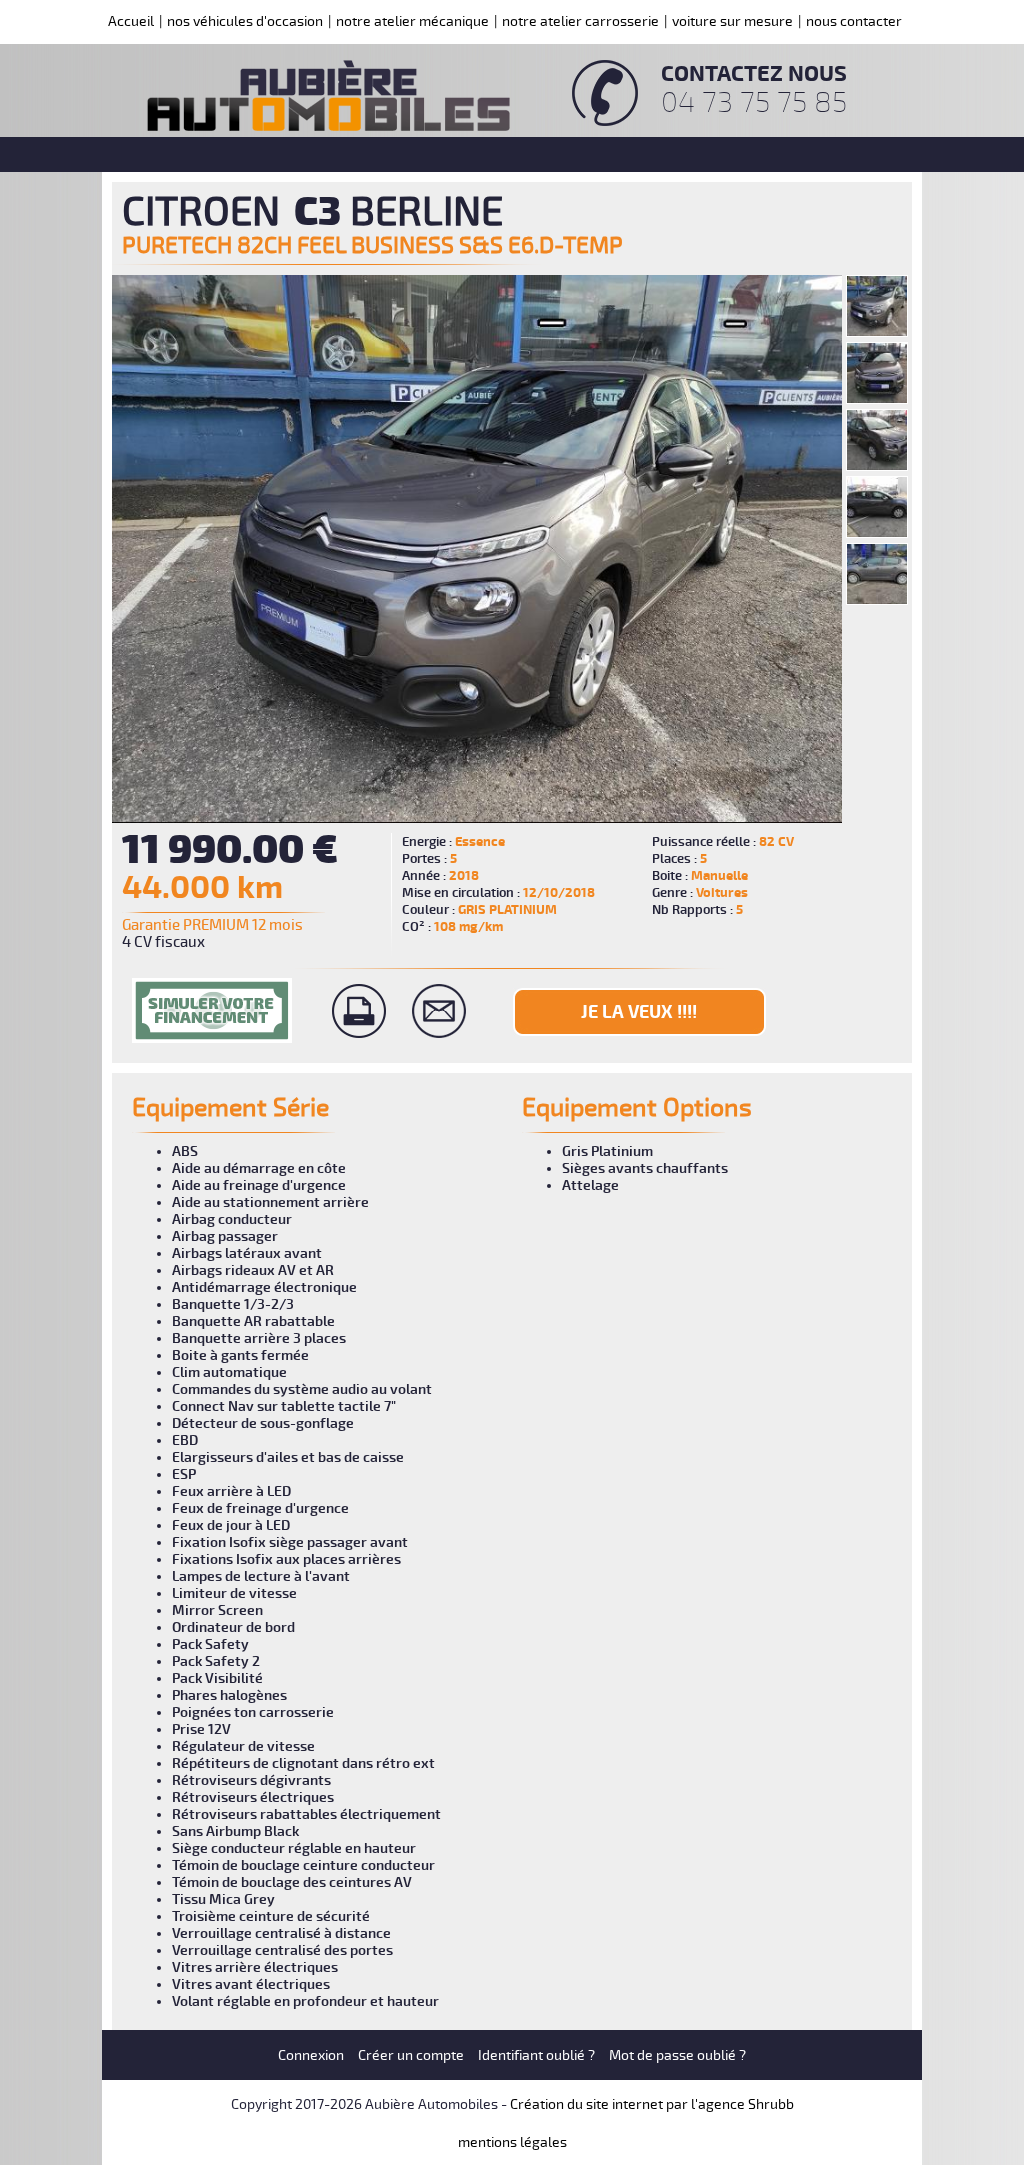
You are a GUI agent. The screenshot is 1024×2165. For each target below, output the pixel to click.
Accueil (131, 21)
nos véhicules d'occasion (245, 21)
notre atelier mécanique (412, 21)
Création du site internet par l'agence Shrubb (652, 2104)
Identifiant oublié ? (536, 2055)
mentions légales (512, 2142)
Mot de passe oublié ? (677, 2055)
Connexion (311, 2055)
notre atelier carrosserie (580, 21)
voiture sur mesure (732, 21)
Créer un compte (411, 2055)
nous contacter (854, 21)
